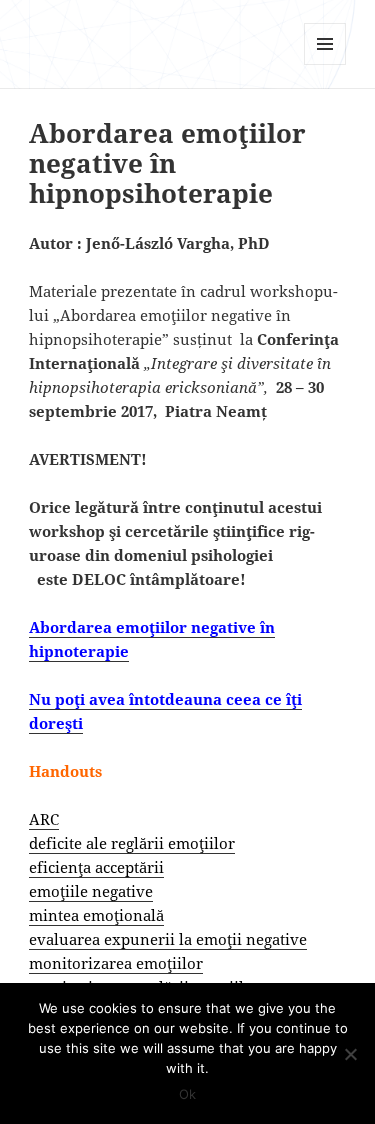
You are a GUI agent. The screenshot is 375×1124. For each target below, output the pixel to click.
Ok (187, 1094)
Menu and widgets (325, 64)
